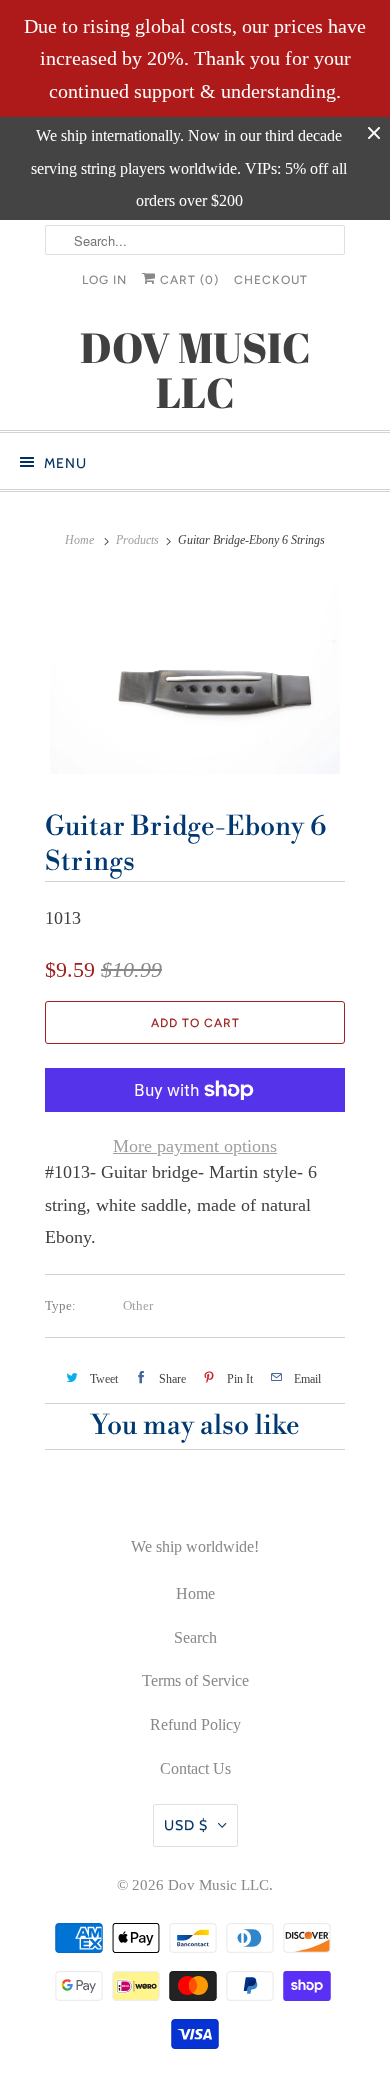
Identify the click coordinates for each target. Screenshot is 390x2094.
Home (195, 1593)
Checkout (271, 280)
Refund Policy (195, 1724)
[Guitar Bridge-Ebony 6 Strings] (195, 678)
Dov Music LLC (218, 1885)
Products (137, 540)
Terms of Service (195, 1680)
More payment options (195, 1146)
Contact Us (195, 1768)
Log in (104, 280)
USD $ (186, 1825)
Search (195, 1637)
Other (138, 1305)
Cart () (187, 280)
